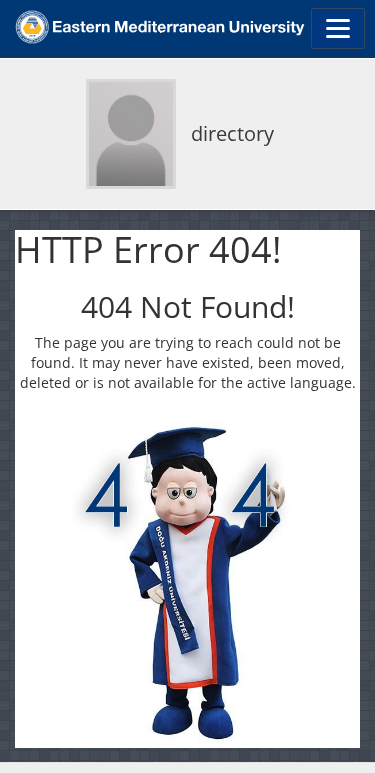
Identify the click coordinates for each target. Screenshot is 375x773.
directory (232, 133)
